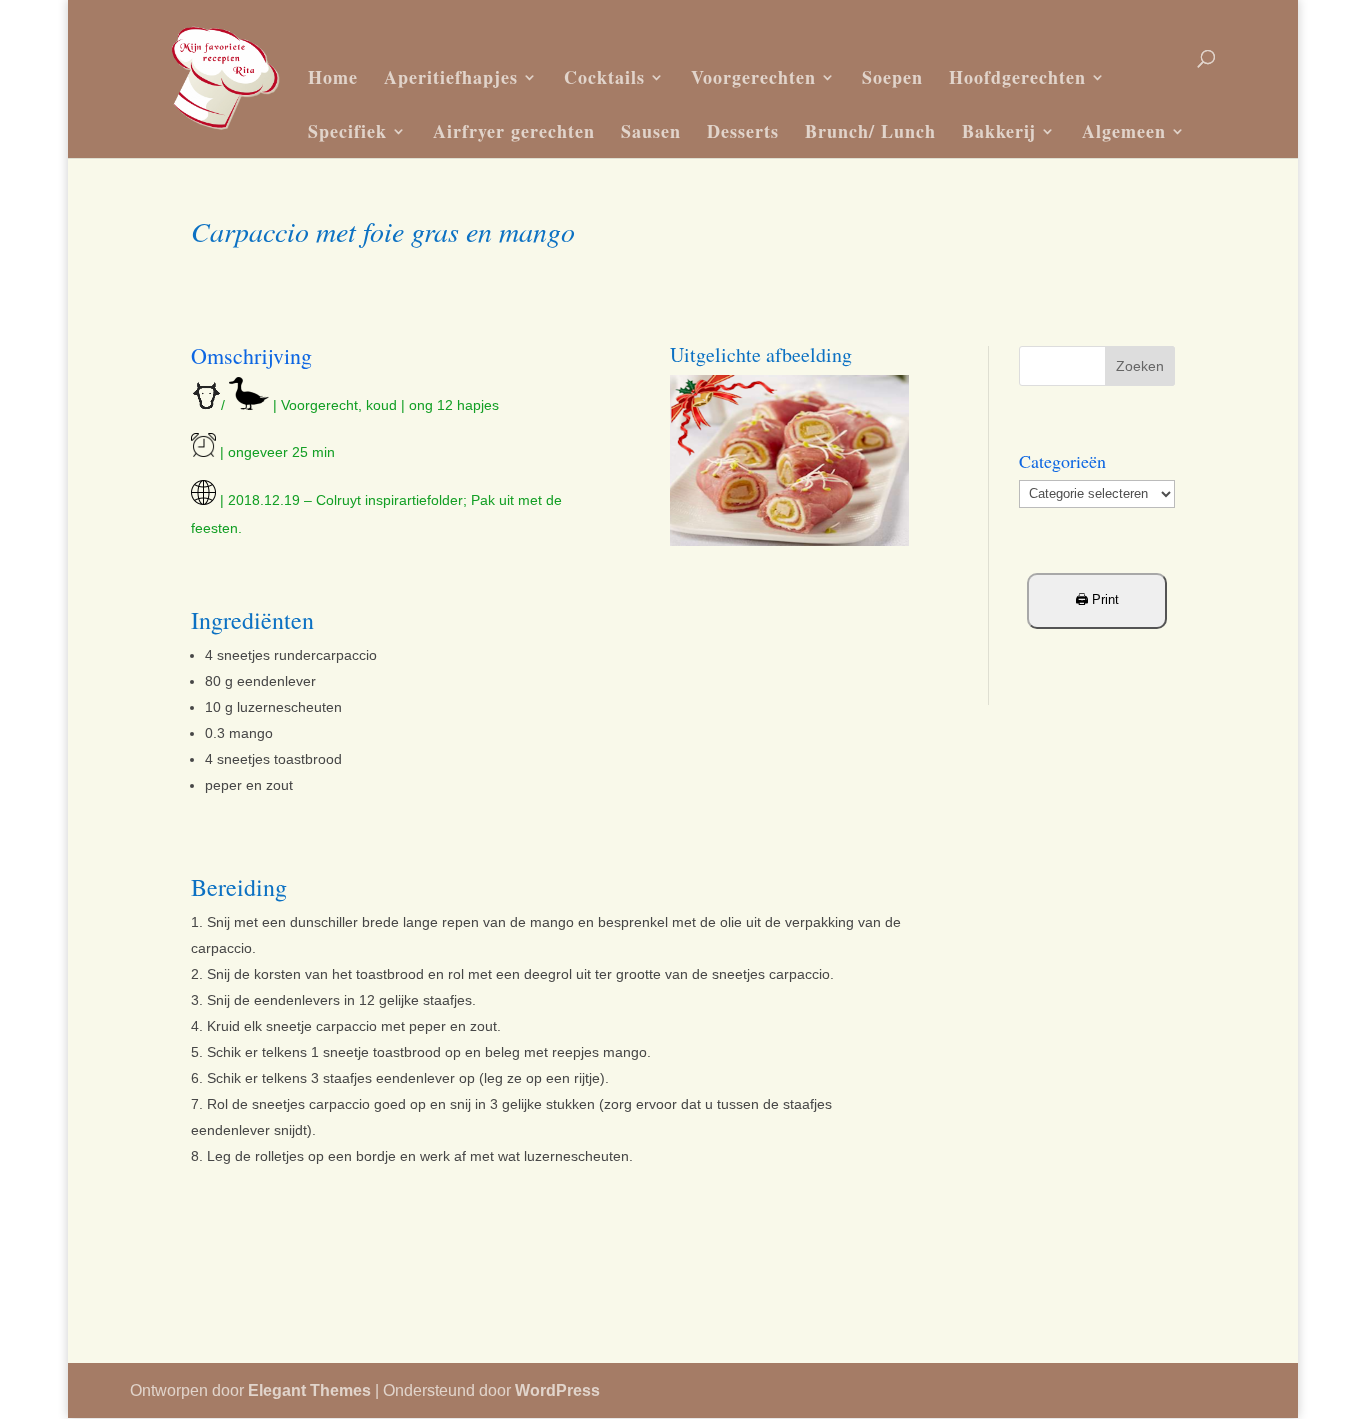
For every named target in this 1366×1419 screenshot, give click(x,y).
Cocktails (604, 77)
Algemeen (1124, 131)
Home (333, 77)
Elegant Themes (309, 1390)
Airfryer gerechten (514, 131)
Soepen (892, 77)
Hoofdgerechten (1017, 77)
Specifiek (347, 131)
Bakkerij (999, 131)
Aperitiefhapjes (451, 77)
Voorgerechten (753, 77)
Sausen (651, 131)
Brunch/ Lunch (870, 131)
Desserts (743, 131)
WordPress (557, 1390)
